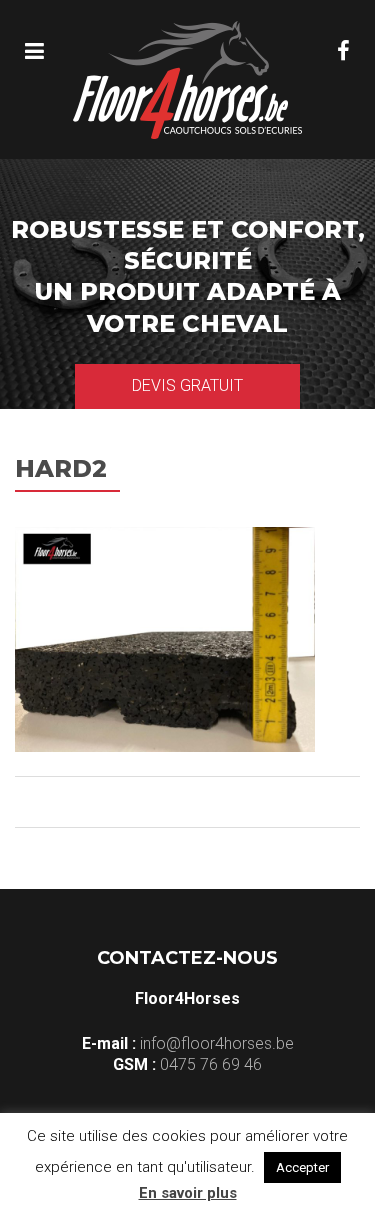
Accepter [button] (302, 1167)
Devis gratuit (187, 385)
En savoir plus (188, 1193)
